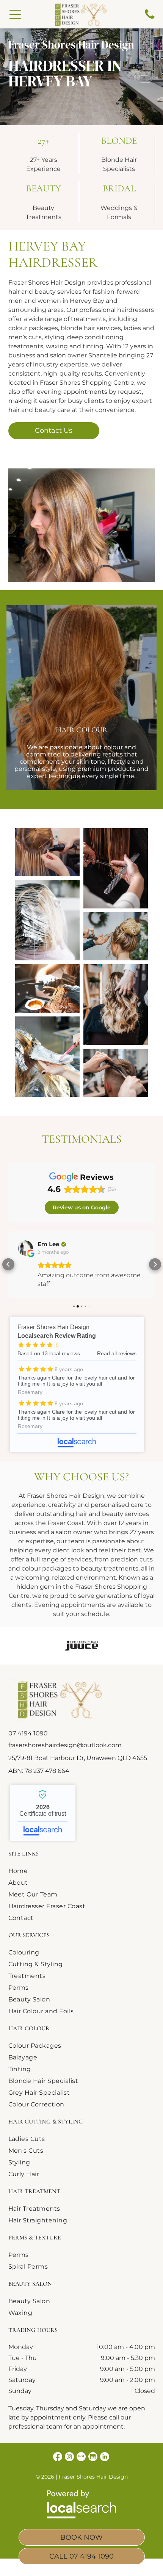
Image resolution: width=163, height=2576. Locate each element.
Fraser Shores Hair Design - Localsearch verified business (43, 1813)
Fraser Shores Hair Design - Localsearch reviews (77, 1384)
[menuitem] (47, 1871)
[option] (81, 1646)
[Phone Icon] (150, 18)
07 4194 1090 (28, 1733)
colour (113, 747)
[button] (8, 1264)
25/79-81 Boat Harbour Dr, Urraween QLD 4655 (78, 1758)
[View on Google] (25, 1248)
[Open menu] (15, 14)
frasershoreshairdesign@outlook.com (65, 1745)
